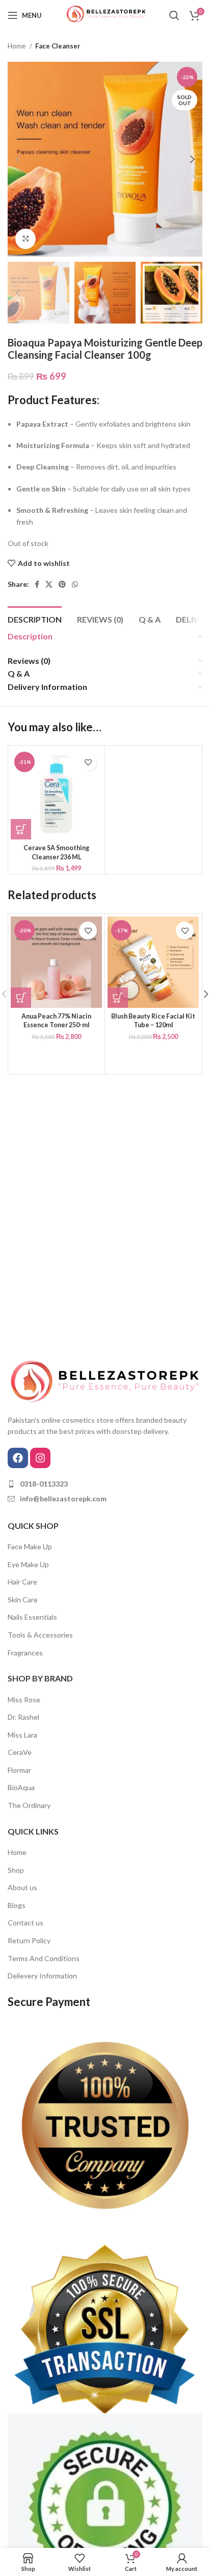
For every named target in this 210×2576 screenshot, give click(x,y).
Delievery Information (42, 1976)
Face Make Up (30, 1546)
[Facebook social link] (37, 584)
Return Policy (29, 1940)
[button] (21, 829)
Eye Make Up (28, 1564)
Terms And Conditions (44, 1958)
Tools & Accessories (40, 1635)
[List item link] (105, 1484)
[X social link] (49, 584)
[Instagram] (40, 1458)
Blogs (17, 1905)
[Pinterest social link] (62, 584)
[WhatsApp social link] (75, 584)
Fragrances (25, 1653)
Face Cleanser (58, 46)
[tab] (35, 618)
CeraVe (20, 1752)
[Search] (174, 15)
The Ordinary (29, 1805)
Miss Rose (24, 1700)
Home (17, 46)
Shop (16, 1870)
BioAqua (21, 1787)
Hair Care (22, 1582)
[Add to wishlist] (88, 762)
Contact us (25, 1923)
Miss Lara (22, 1735)
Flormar (19, 1770)
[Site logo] (105, 15)
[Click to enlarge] (25, 239)
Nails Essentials (32, 1617)
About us (22, 1887)
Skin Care (23, 1600)
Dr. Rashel (23, 1717)
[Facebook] (18, 1458)
